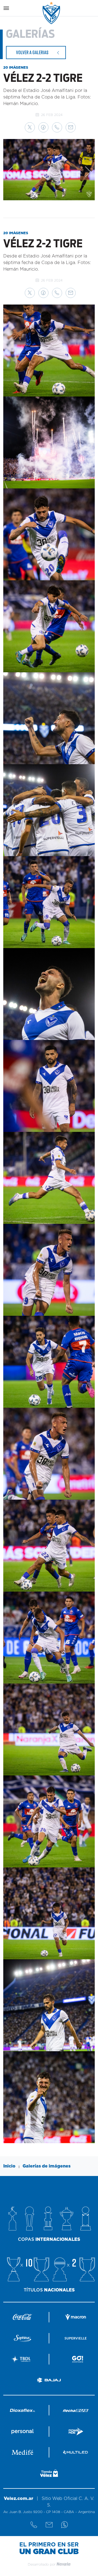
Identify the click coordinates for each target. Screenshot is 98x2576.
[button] (30, 127)
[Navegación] (6, 8)
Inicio (9, 2166)
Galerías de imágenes (47, 2166)
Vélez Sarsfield (52, 13)
